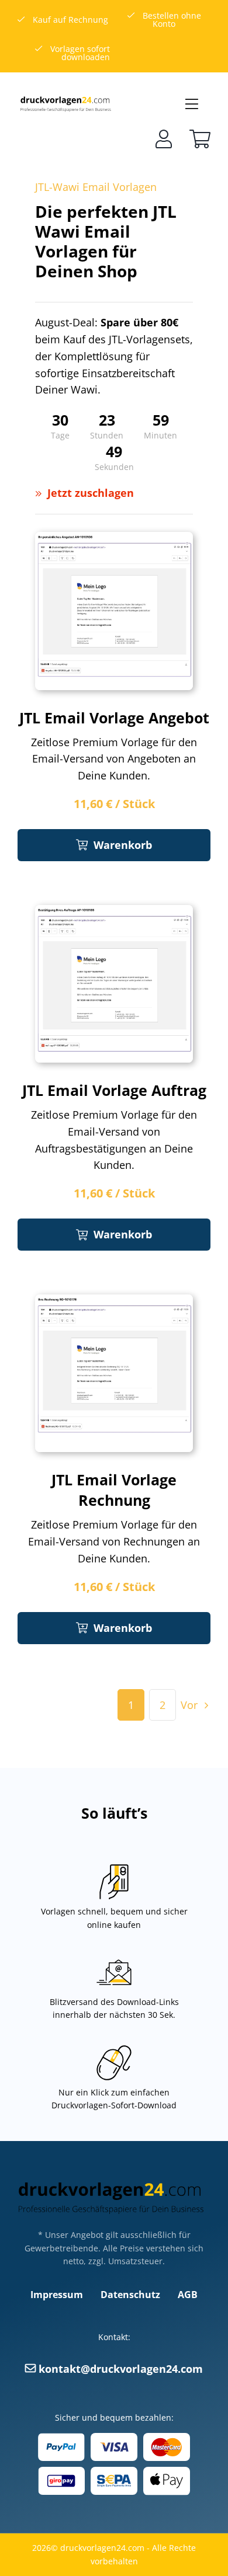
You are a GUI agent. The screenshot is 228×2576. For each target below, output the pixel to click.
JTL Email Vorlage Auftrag (114, 1090)
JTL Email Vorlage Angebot (114, 718)
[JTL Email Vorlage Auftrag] (114, 913)
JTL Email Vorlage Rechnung (114, 1490)
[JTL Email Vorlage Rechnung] (114, 1303)
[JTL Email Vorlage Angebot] (114, 540)
